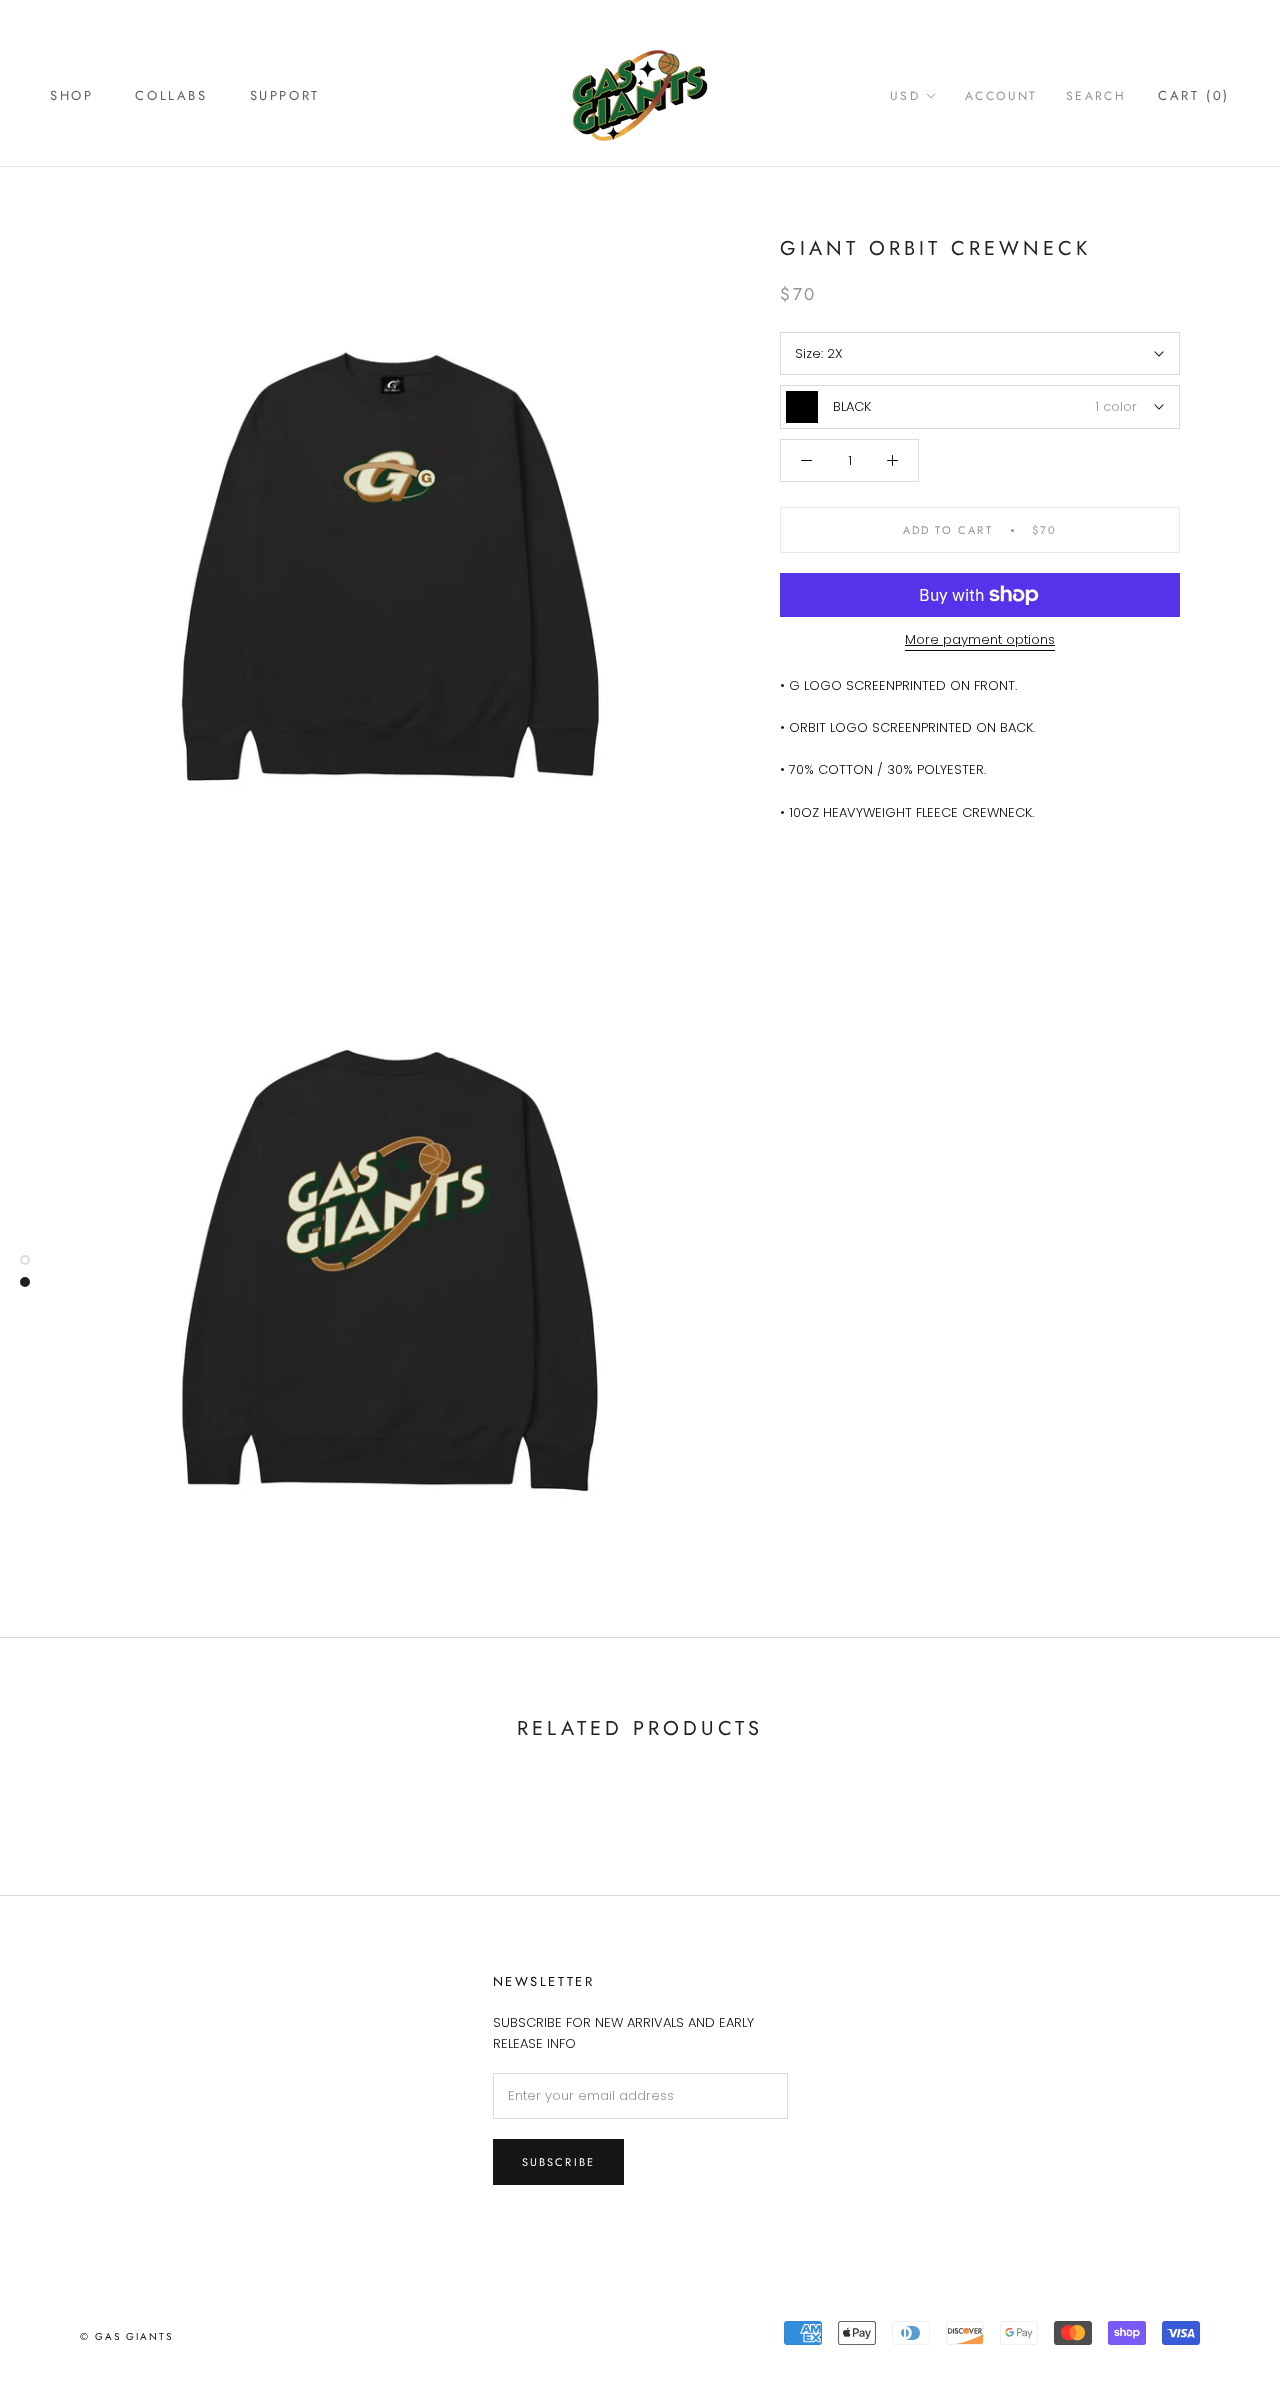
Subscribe (559, 2162)
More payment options (980, 639)
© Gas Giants (126, 2336)
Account (1001, 96)
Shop (71, 95)
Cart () (1194, 95)
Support (285, 95)
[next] (1217, 1791)
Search (1096, 96)
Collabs (171, 95)
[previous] (62, 1791)
